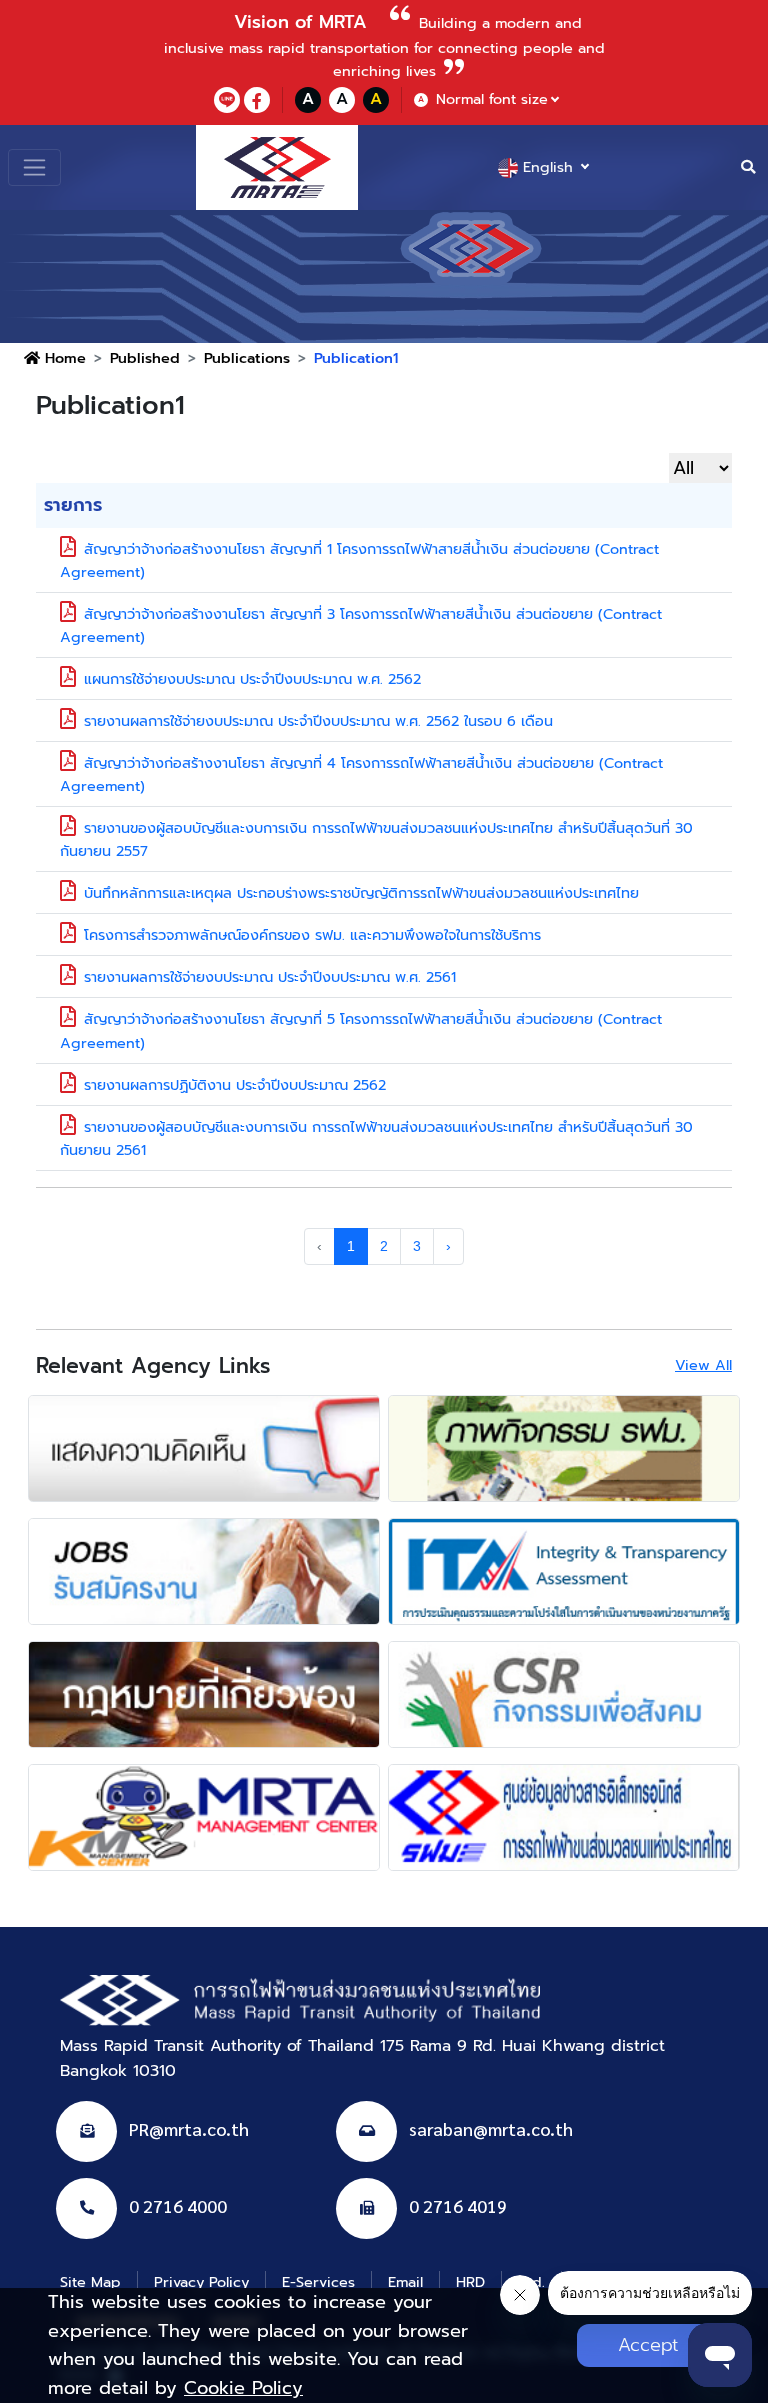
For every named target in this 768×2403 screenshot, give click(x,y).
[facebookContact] (257, 100)
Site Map (90, 2282)
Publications (247, 358)
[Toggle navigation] (34, 167)
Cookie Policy (243, 2388)
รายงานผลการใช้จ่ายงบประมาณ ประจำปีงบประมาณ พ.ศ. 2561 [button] (270, 977)
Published (145, 358)
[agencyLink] (204, 1448)
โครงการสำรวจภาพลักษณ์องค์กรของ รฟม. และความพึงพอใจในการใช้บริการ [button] (312, 935)
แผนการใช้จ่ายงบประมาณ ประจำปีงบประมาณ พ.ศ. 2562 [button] (252, 679)
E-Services (318, 2282)
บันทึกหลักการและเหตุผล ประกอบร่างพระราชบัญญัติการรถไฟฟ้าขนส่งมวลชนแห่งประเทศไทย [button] (361, 893)
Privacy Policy (201, 2282)
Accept (648, 2345)
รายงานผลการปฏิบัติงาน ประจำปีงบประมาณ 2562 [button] (235, 1085)
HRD (470, 2282)
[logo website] (277, 167)
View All (703, 1365)
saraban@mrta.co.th (491, 2128)
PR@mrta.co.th (189, 2128)
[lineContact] (227, 100)
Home (63, 358)
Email (405, 2282)
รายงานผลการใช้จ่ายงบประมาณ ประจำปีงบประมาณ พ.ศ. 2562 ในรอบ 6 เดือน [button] (318, 721)
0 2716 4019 (458, 2205)
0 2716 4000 (178, 2205)
